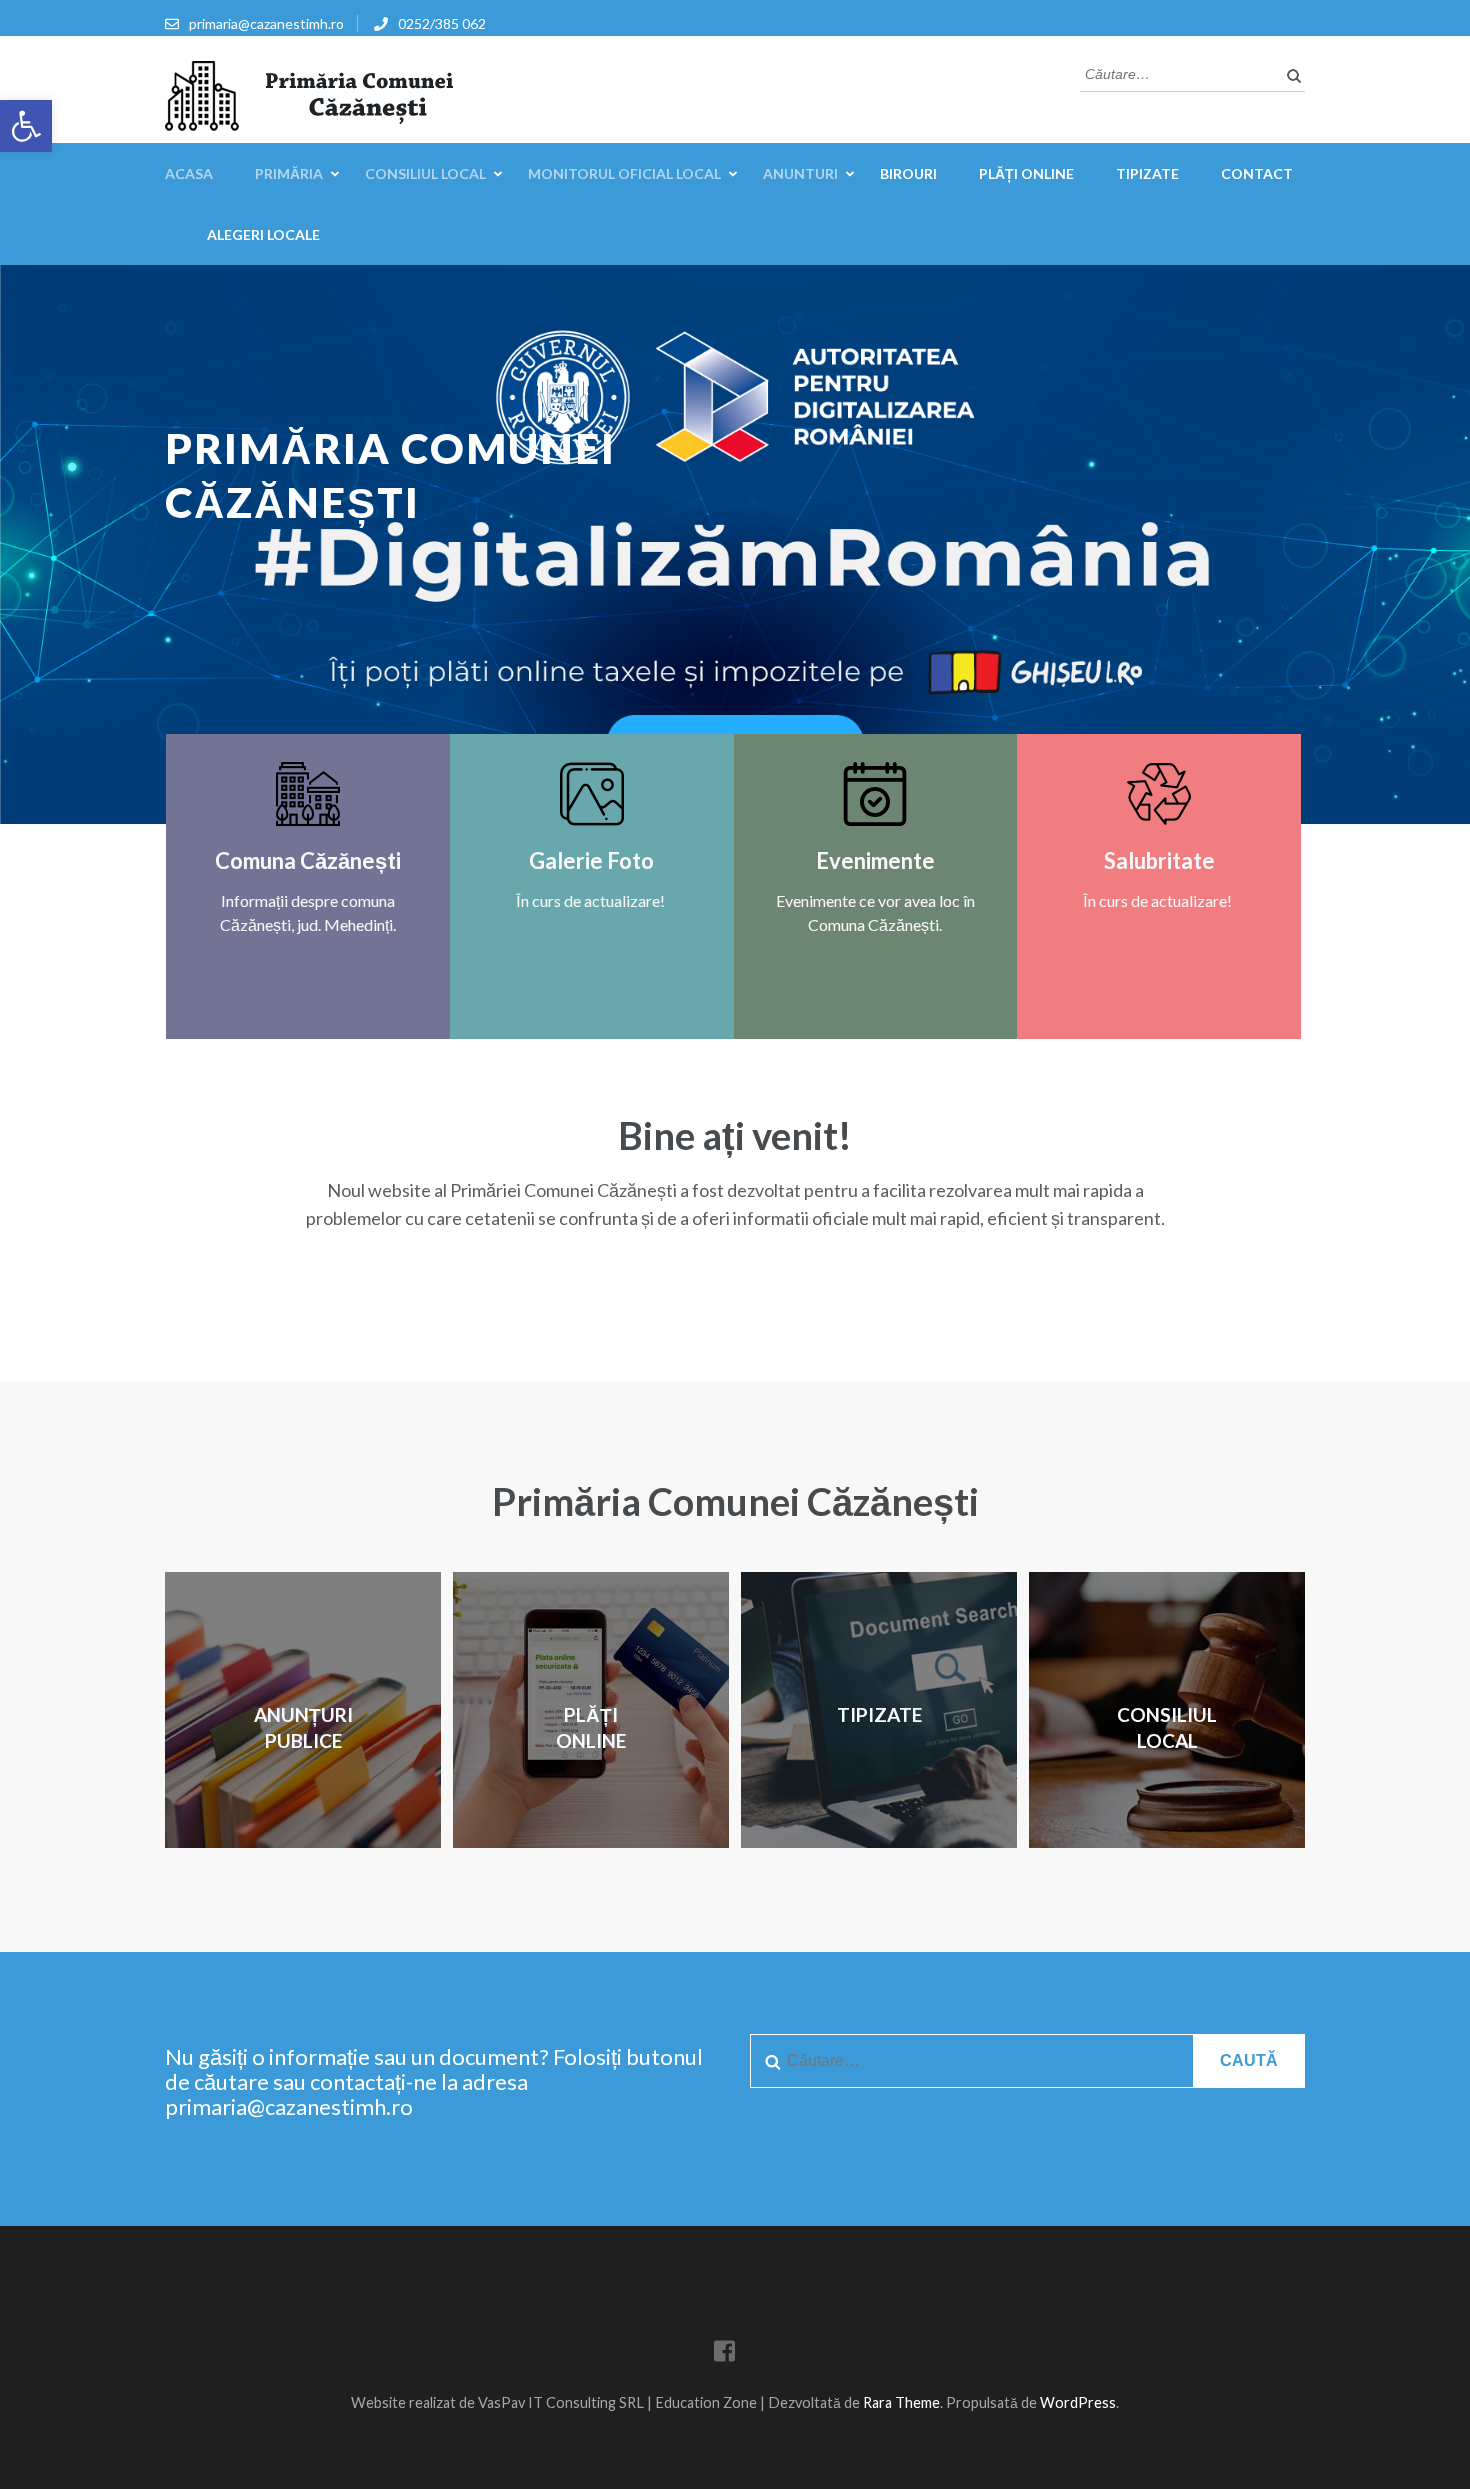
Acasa (189, 173)
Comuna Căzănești (308, 860)
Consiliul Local (425, 173)
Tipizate (1147, 173)
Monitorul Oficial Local (624, 173)
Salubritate (1159, 860)
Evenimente (875, 860)
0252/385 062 (442, 23)
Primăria (289, 173)
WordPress (1078, 2402)
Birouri (908, 173)
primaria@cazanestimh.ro (266, 23)
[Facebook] (724, 2354)
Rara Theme (901, 2402)
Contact (1257, 173)
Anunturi (800, 173)
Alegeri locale (263, 234)
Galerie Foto (591, 860)
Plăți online (1026, 173)
